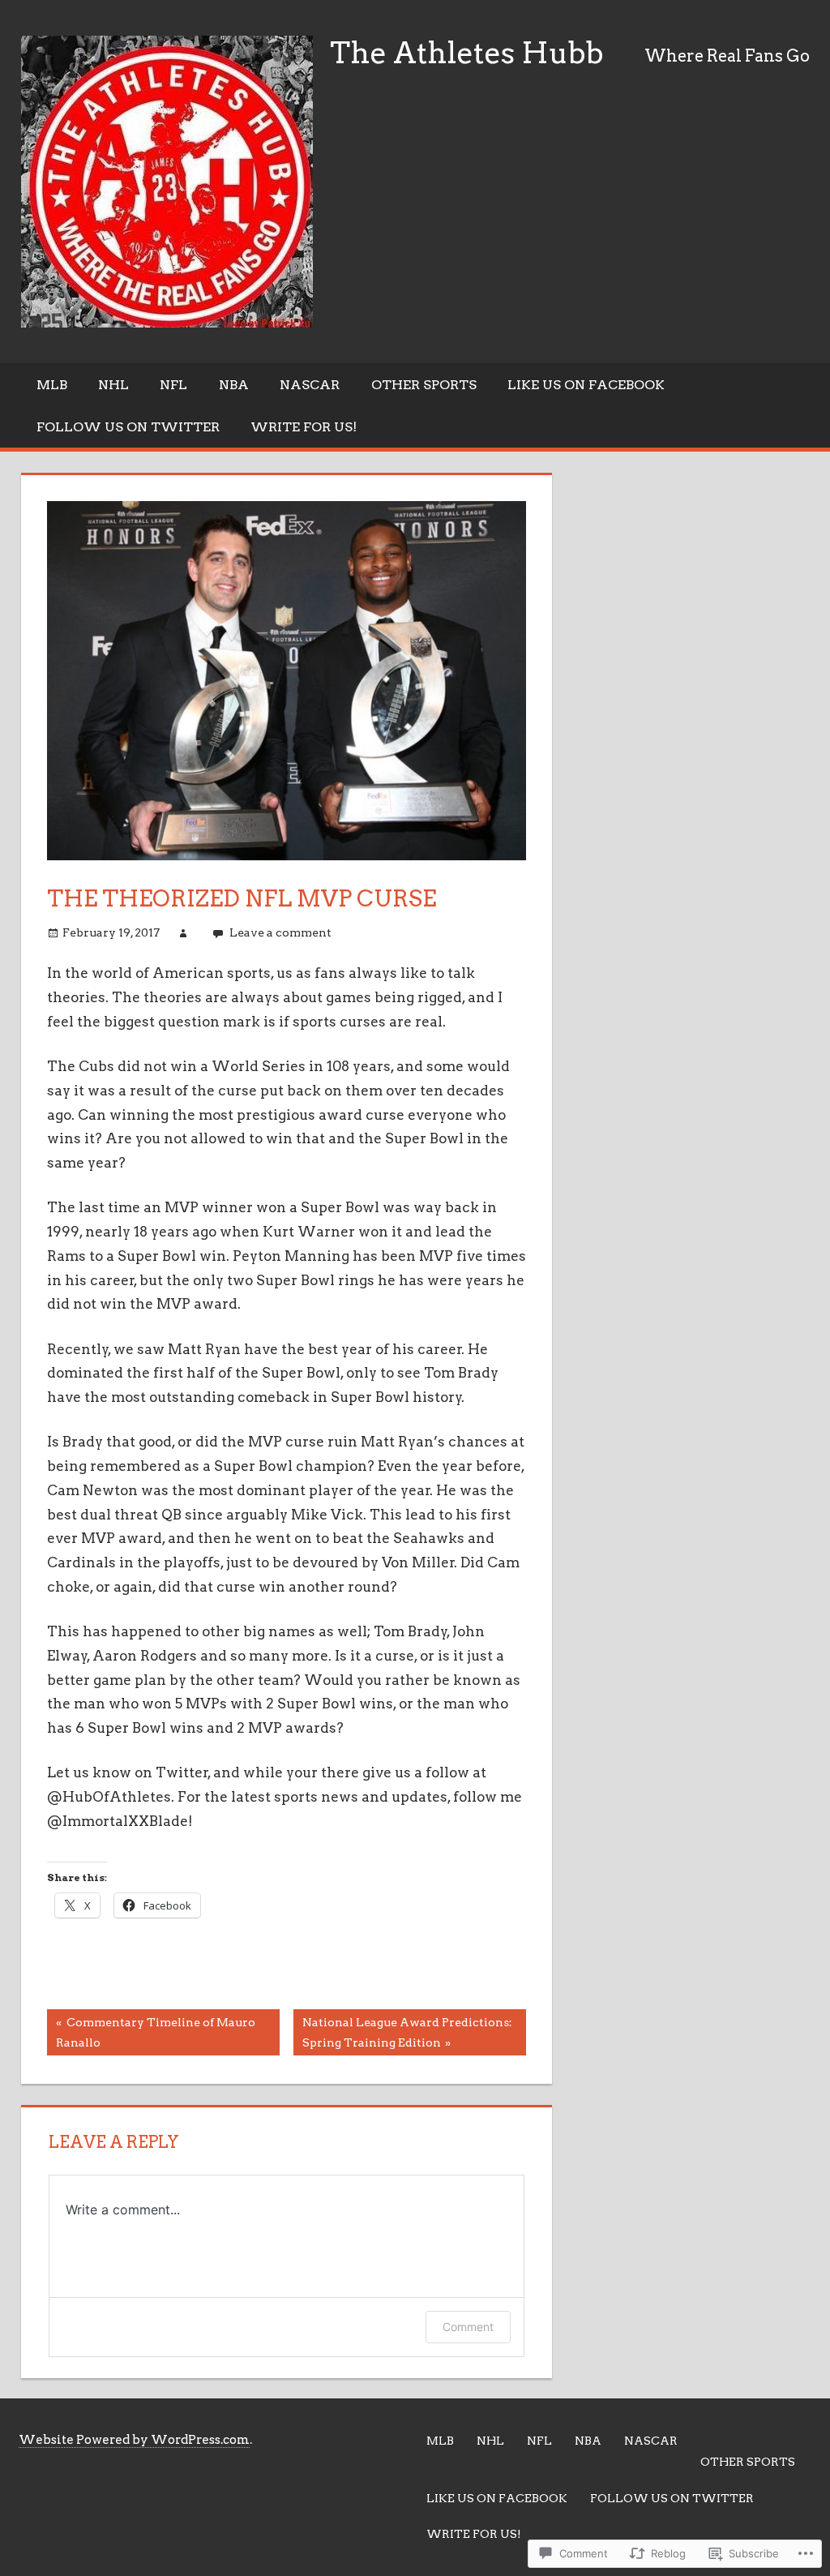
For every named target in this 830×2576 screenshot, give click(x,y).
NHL (113, 385)
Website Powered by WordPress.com (134, 2440)
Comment (468, 2327)
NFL (173, 385)
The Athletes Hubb (467, 53)
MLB (52, 385)
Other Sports (424, 385)
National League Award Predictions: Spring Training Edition (403, 2032)
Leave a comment (280, 932)
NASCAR (310, 385)
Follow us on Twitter (128, 427)
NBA (234, 385)
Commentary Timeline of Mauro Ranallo (151, 2032)
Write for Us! (304, 427)
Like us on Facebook (586, 385)
